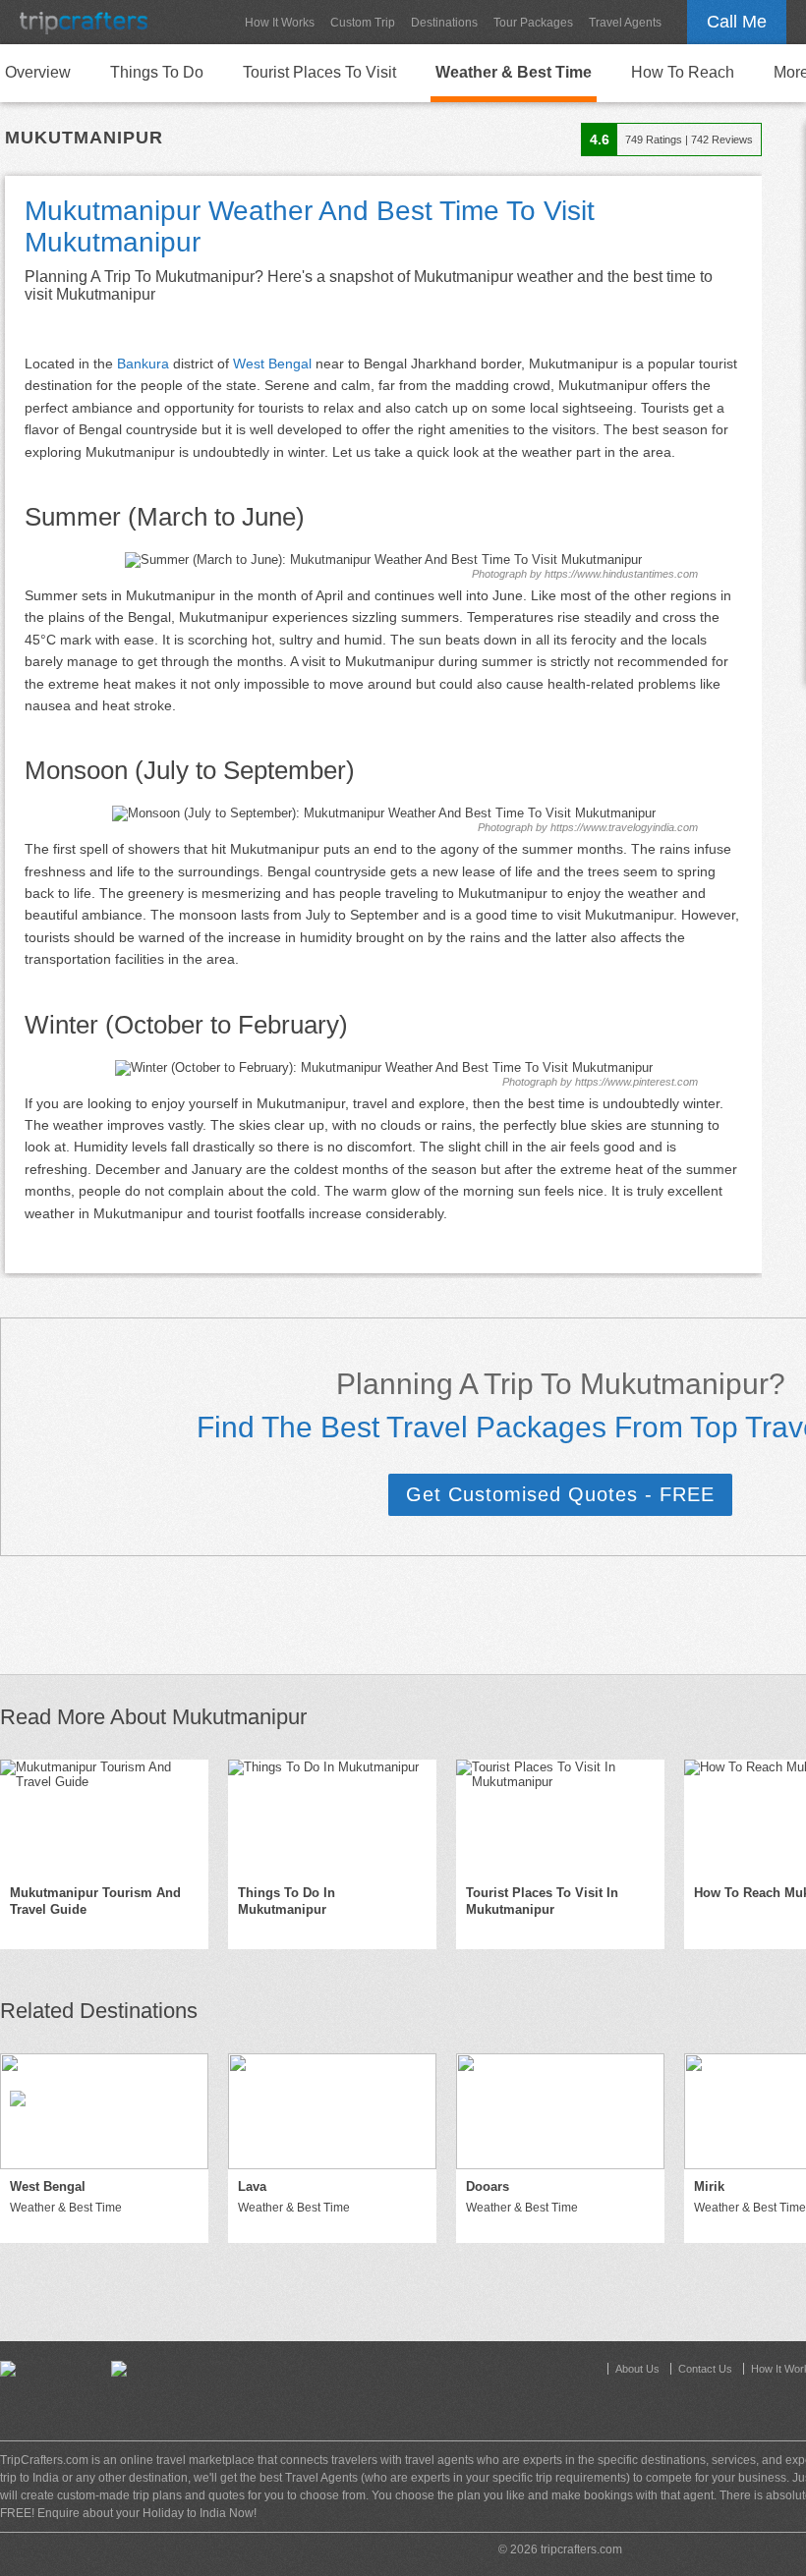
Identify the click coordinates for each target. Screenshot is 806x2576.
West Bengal (272, 364)
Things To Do (157, 72)
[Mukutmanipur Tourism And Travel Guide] (104, 1818)
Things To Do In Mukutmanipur (287, 1901)
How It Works (280, 23)
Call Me (737, 22)
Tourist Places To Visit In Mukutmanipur (542, 1901)
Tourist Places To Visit (319, 72)
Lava (252, 2186)
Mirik (709, 2186)
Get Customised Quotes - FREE (560, 1494)
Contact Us (705, 2369)
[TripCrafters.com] (84, 22)
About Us (637, 2369)
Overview (38, 72)
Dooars (488, 2186)
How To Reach (683, 72)
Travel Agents (625, 23)
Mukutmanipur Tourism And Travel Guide (95, 1901)
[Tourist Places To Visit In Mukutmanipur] (560, 1818)
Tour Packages (533, 23)
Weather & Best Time (514, 72)
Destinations (444, 23)
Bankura (143, 364)
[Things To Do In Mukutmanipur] (332, 1818)
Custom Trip (363, 23)
